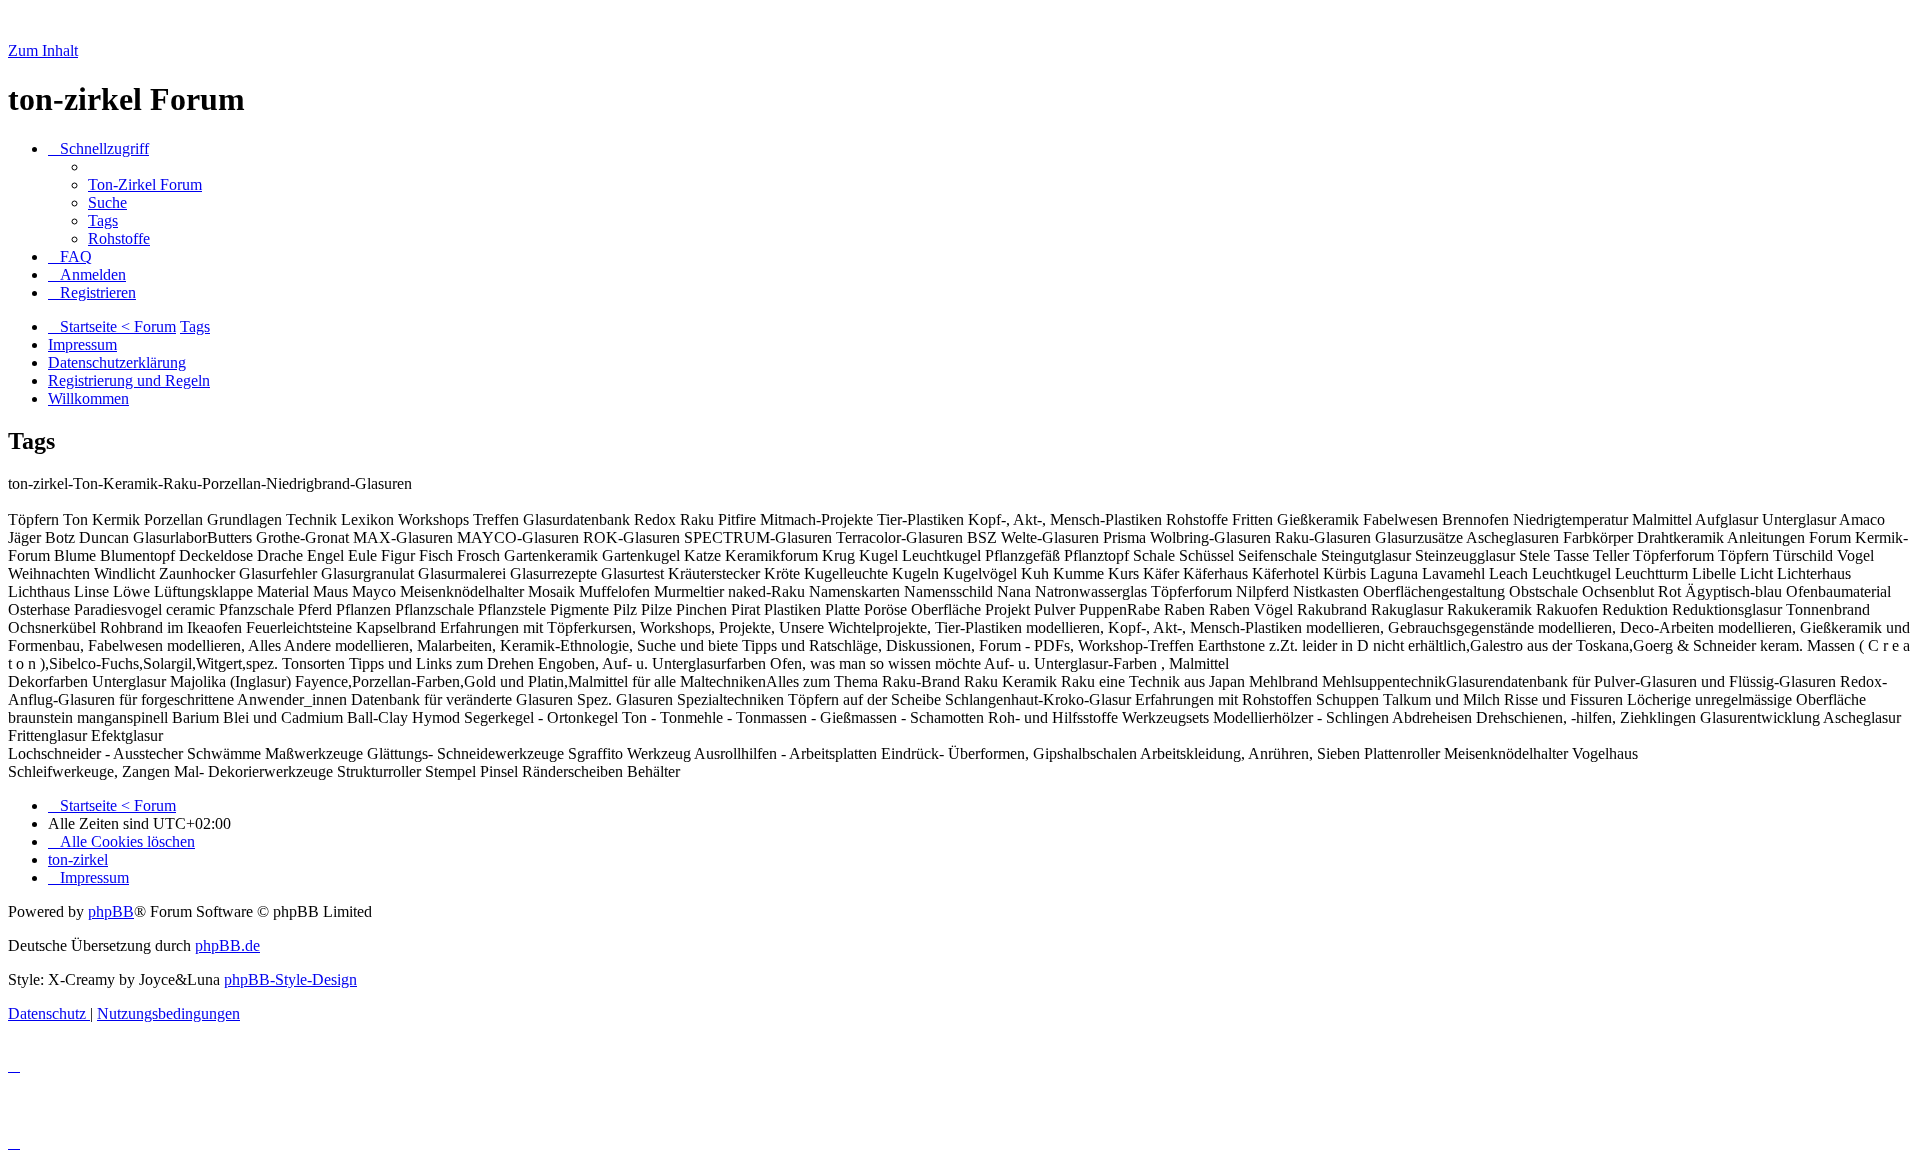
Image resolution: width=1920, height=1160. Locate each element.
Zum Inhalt (43, 50)
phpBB (111, 911)
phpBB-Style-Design (290, 979)
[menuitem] (145, 184)
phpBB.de (227, 945)
